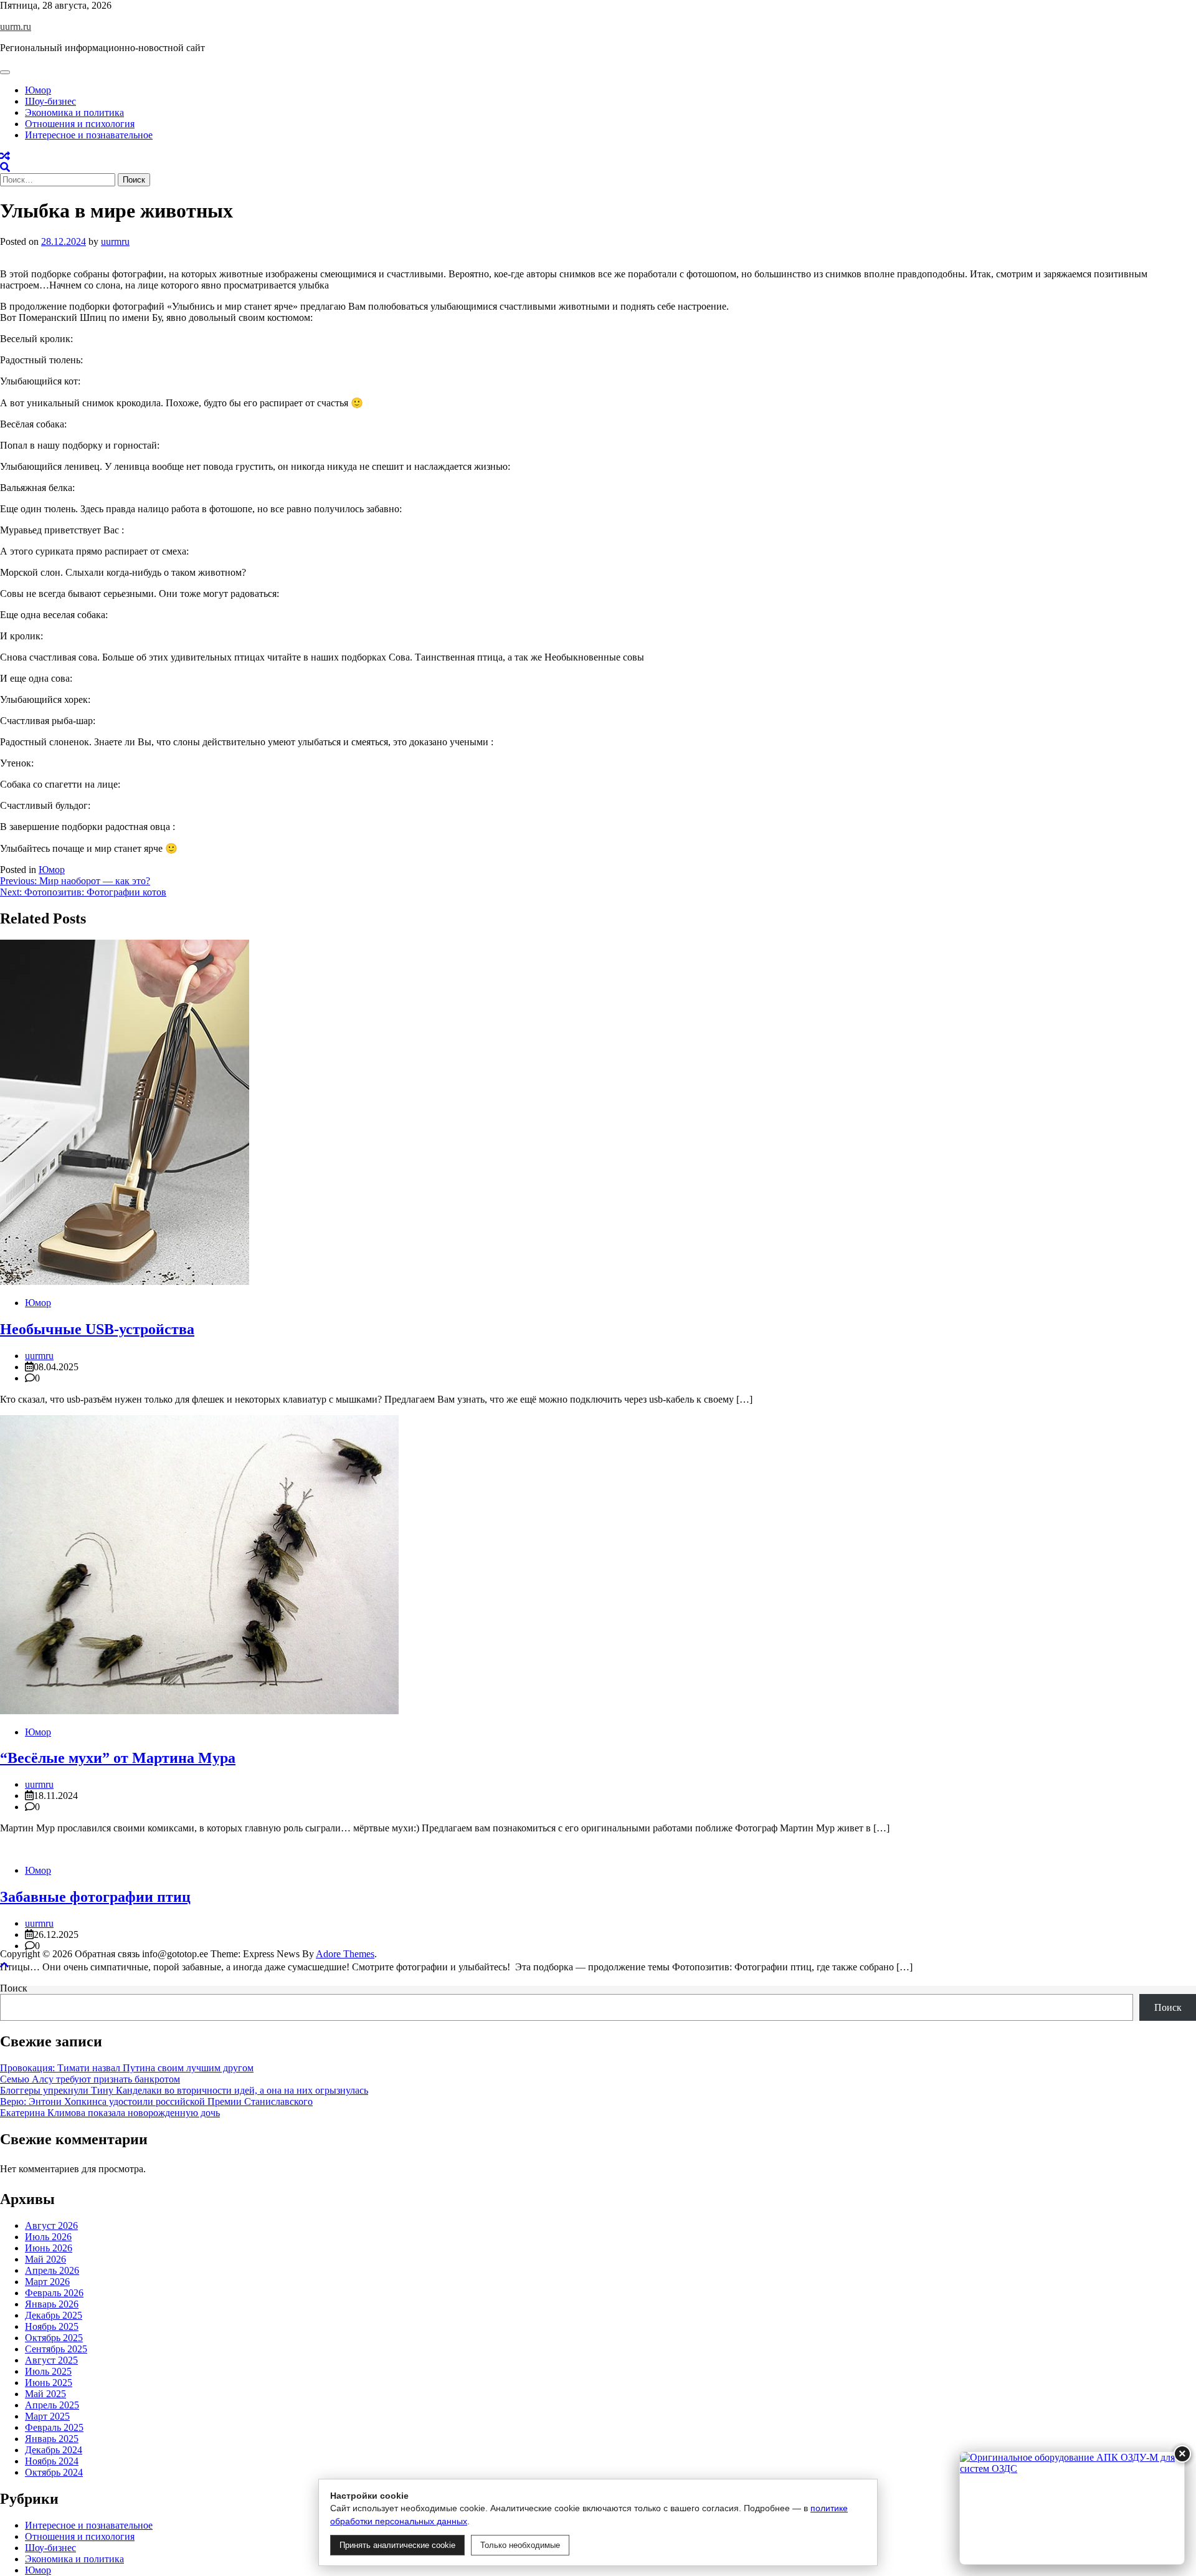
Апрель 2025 (52, 2405)
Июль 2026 (48, 2237)
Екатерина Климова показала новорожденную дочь (110, 2113)
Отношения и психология (80, 124)
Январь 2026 (52, 2304)
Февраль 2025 (54, 2427)
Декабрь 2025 (54, 2315)
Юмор (38, 90)
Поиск (14, 1988)
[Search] (5, 167)
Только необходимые (520, 2545)
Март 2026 (47, 2282)
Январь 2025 (52, 2439)
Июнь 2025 (49, 2383)
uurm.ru (16, 26)
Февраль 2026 (54, 2293)
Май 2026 (45, 2259)
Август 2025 (51, 2360)
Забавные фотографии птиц (95, 1897)
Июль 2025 (48, 2371)
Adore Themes (345, 1954)
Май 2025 (45, 2394)
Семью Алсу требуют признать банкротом (90, 2079)
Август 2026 (51, 2225)
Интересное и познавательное (89, 135)
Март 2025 (47, 2416)
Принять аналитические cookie (397, 2545)
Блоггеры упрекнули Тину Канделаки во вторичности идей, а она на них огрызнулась (184, 2090)
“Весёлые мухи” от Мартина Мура (118, 1758)
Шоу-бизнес (50, 101)
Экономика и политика (74, 112)
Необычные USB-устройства (97, 1329)
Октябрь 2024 (54, 2472)
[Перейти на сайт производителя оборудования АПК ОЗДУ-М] (1072, 2508)
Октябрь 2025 (54, 2338)
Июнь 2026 (49, 2248)
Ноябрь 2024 (52, 2461)
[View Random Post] (5, 156)
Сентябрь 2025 (56, 2349)
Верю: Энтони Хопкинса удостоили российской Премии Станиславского (156, 2101)
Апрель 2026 (52, 2270)
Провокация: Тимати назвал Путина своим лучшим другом (127, 2068)
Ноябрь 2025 (52, 2326)
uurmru (115, 241)
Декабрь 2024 (54, 2450)
